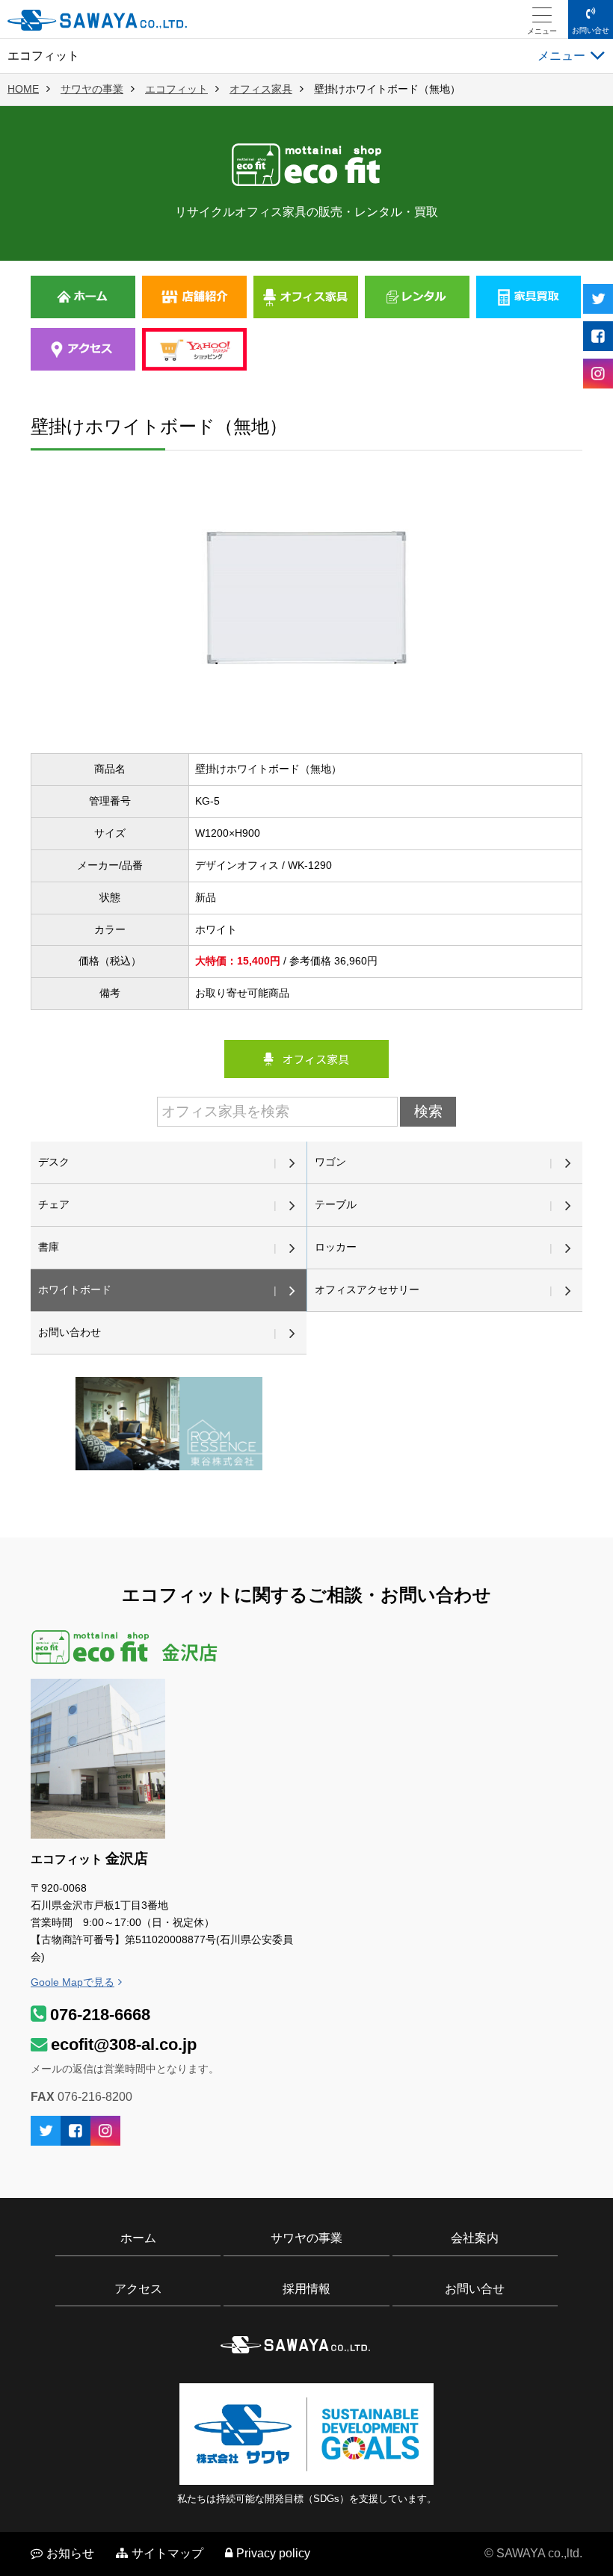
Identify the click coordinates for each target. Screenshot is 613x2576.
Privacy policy (273, 2553)
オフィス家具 (261, 89)
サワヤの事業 (92, 89)
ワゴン (330, 1162)
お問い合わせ (70, 1332)
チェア (54, 1204)
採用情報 (306, 2289)
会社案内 (475, 2238)
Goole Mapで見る (73, 1982)
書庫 (49, 1247)
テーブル (336, 1204)
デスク (54, 1162)
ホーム (138, 2238)
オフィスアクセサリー (367, 1289)
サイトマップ (167, 2553)
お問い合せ (591, 30)
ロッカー (336, 1247)
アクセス (138, 2289)
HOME (23, 89)
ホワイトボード (75, 1289)
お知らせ (70, 2553)
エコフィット (176, 89)
